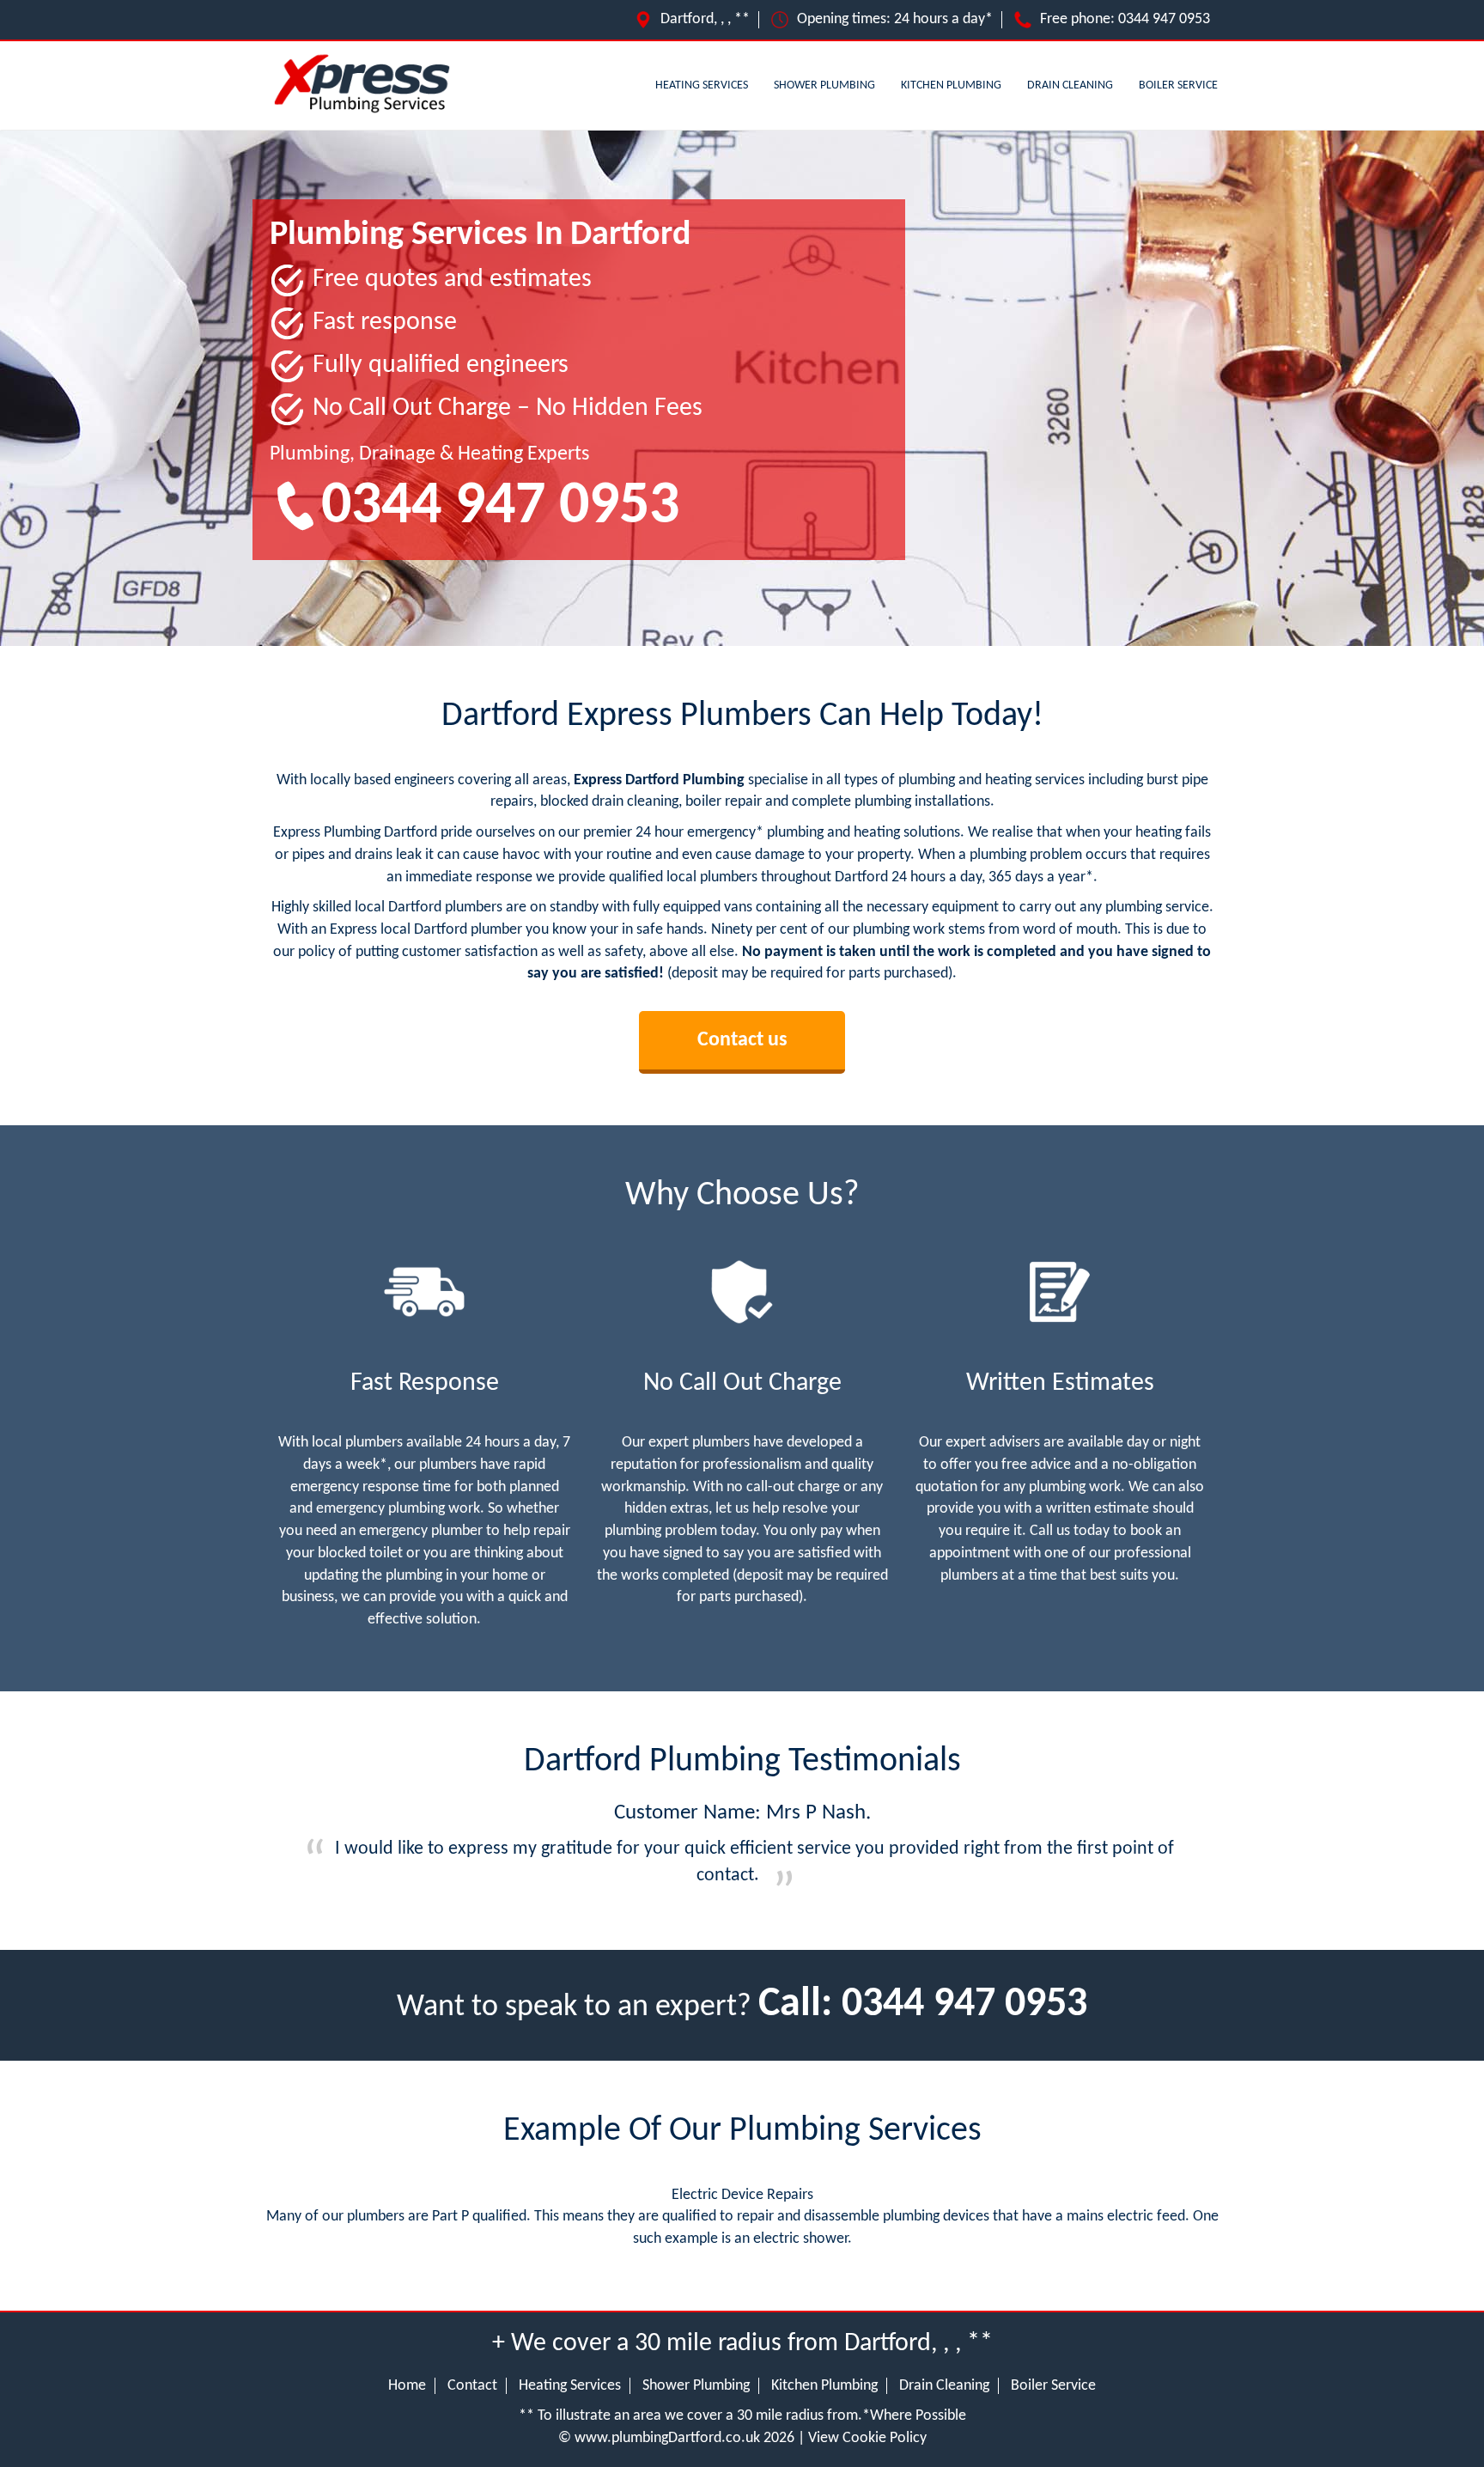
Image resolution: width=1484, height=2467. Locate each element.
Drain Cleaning (1070, 85)
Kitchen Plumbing (951, 85)
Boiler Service (1178, 85)
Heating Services (702, 85)
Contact (472, 2386)
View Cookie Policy (867, 2438)
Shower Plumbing (824, 85)
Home (407, 2386)
